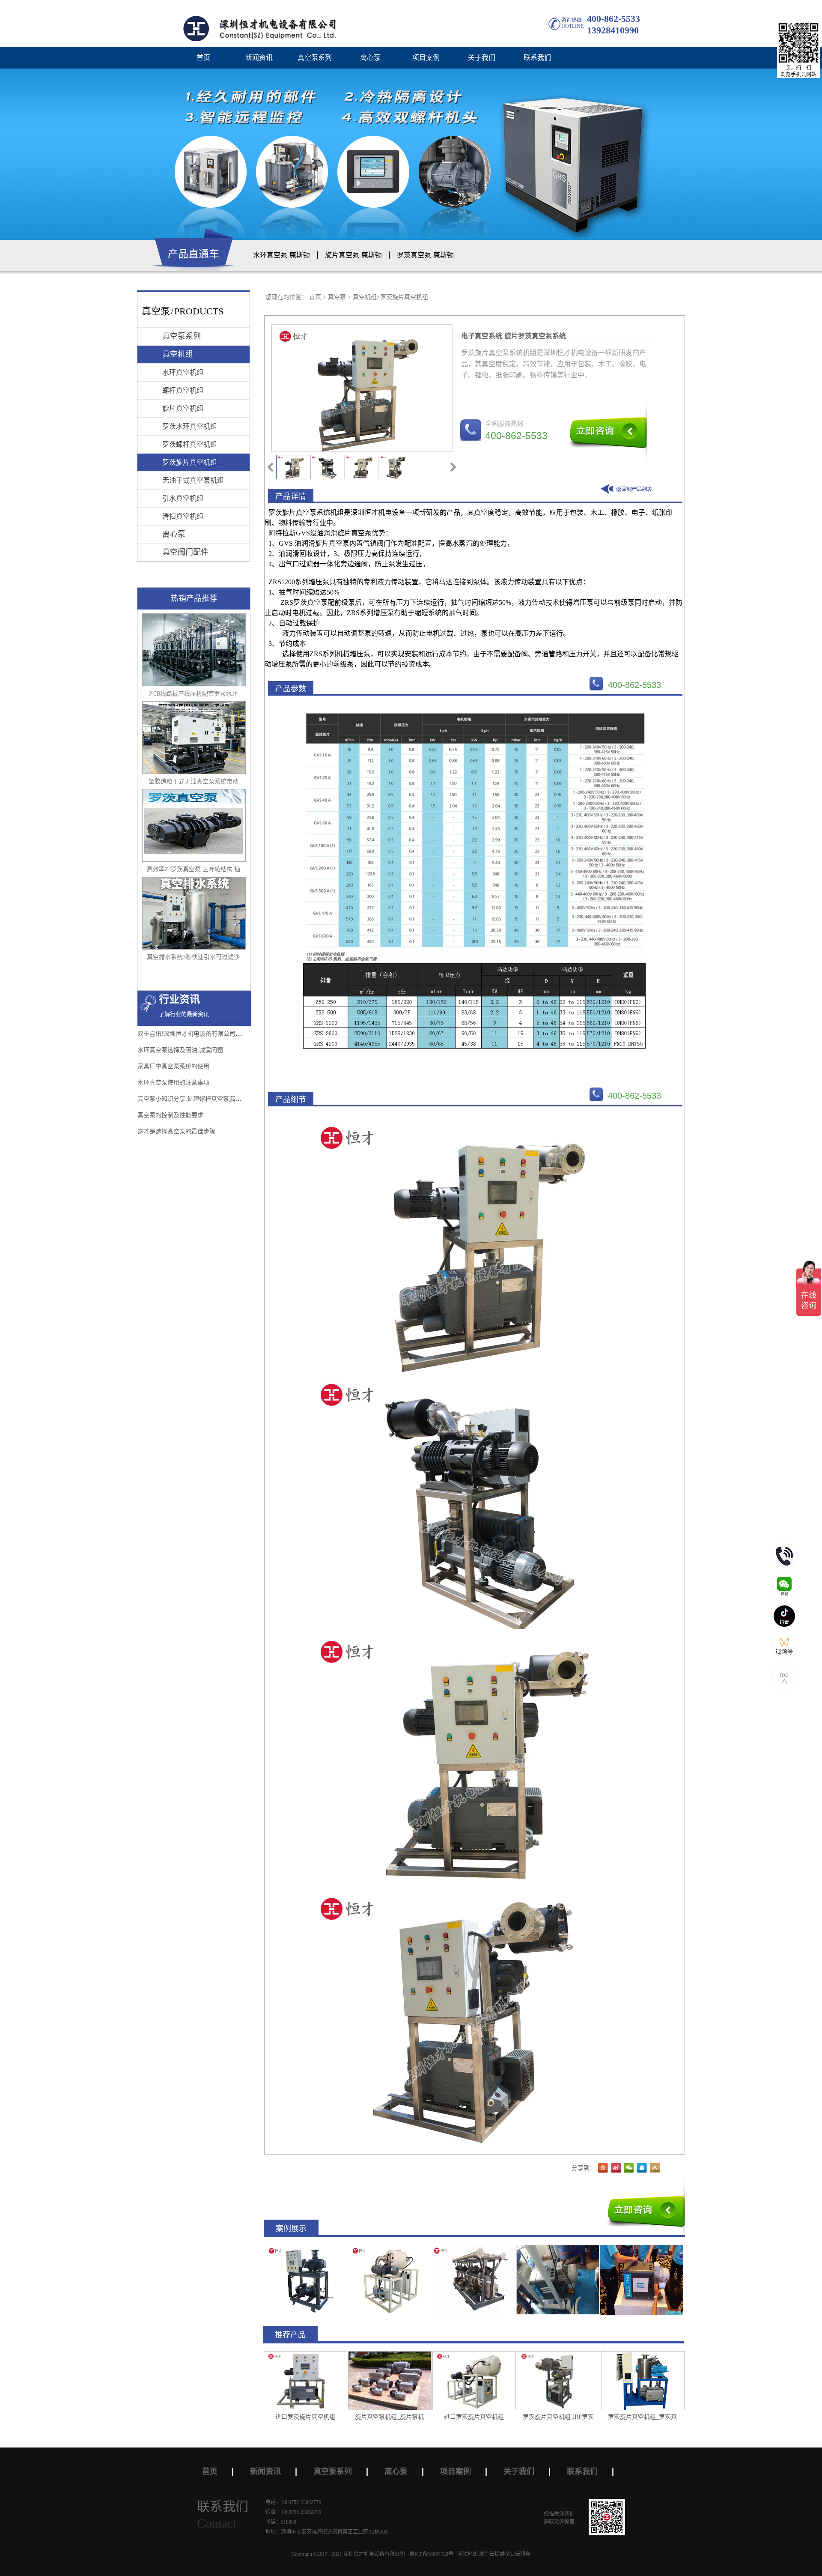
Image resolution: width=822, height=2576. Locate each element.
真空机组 (365, 297)
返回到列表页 (628, 490)
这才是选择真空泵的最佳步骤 (176, 1131)
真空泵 (337, 297)
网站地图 (466, 2554)
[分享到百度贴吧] (603, 2168)
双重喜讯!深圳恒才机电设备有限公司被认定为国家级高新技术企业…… (231, 1034)
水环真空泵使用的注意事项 (173, 1083)
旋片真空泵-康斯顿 (353, 255)
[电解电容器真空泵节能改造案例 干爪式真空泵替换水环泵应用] (642, 2249)
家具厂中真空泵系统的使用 (173, 1066)
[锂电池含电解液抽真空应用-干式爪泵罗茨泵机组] (558, 2249)
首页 (203, 58)
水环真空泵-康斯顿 (281, 255)
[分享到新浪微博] (616, 2168)
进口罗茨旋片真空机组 (305, 2417)
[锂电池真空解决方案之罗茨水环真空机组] (306, 2249)
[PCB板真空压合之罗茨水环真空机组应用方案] (474, 2249)
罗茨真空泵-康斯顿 (425, 255)
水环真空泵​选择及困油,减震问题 (180, 1050)
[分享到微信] (629, 2168)
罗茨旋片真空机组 (404, 297)
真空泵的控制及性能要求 (170, 1115)
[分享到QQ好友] (642, 2168)
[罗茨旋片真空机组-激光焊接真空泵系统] (390, 2249)
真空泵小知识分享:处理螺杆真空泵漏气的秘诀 (198, 1099)
